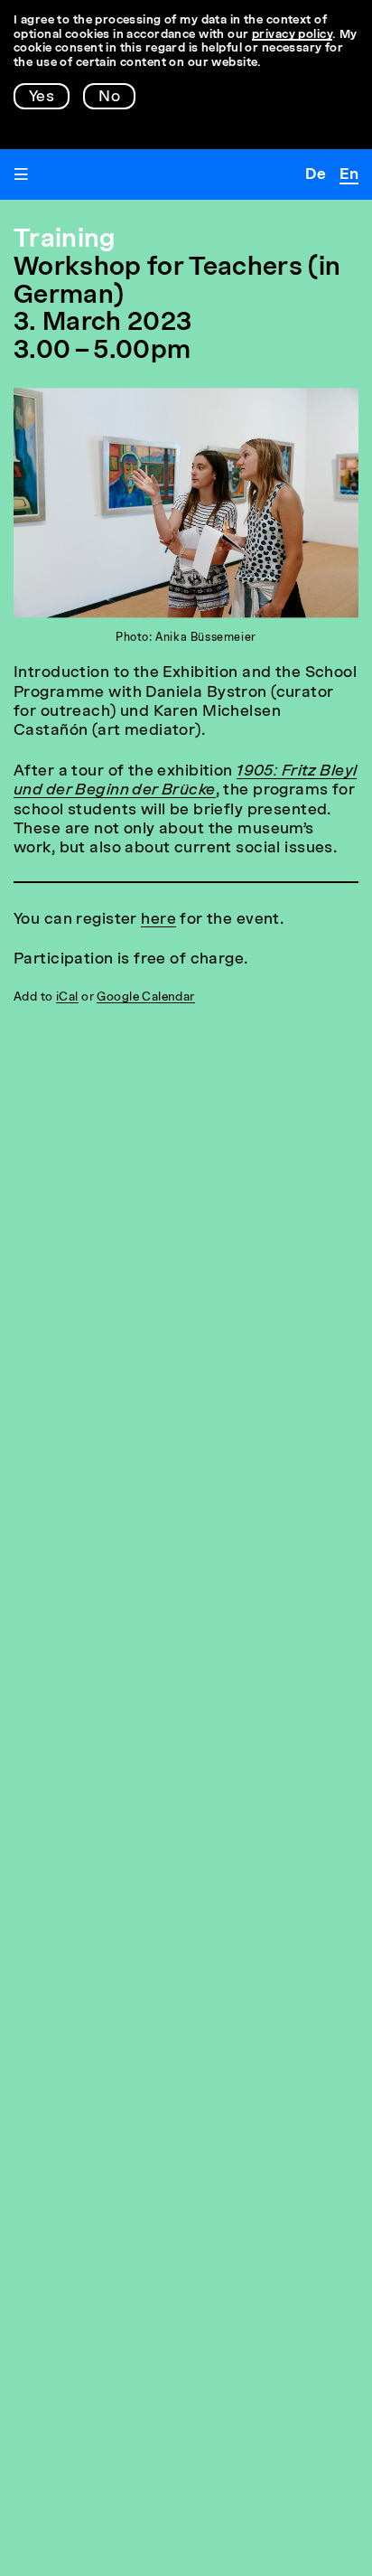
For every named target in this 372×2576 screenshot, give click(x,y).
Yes (42, 97)
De (316, 175)
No (109, 97)
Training (65, 240)
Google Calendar (145, 997)
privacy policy (292, 35)
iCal (67, 997)
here (158, 920)
